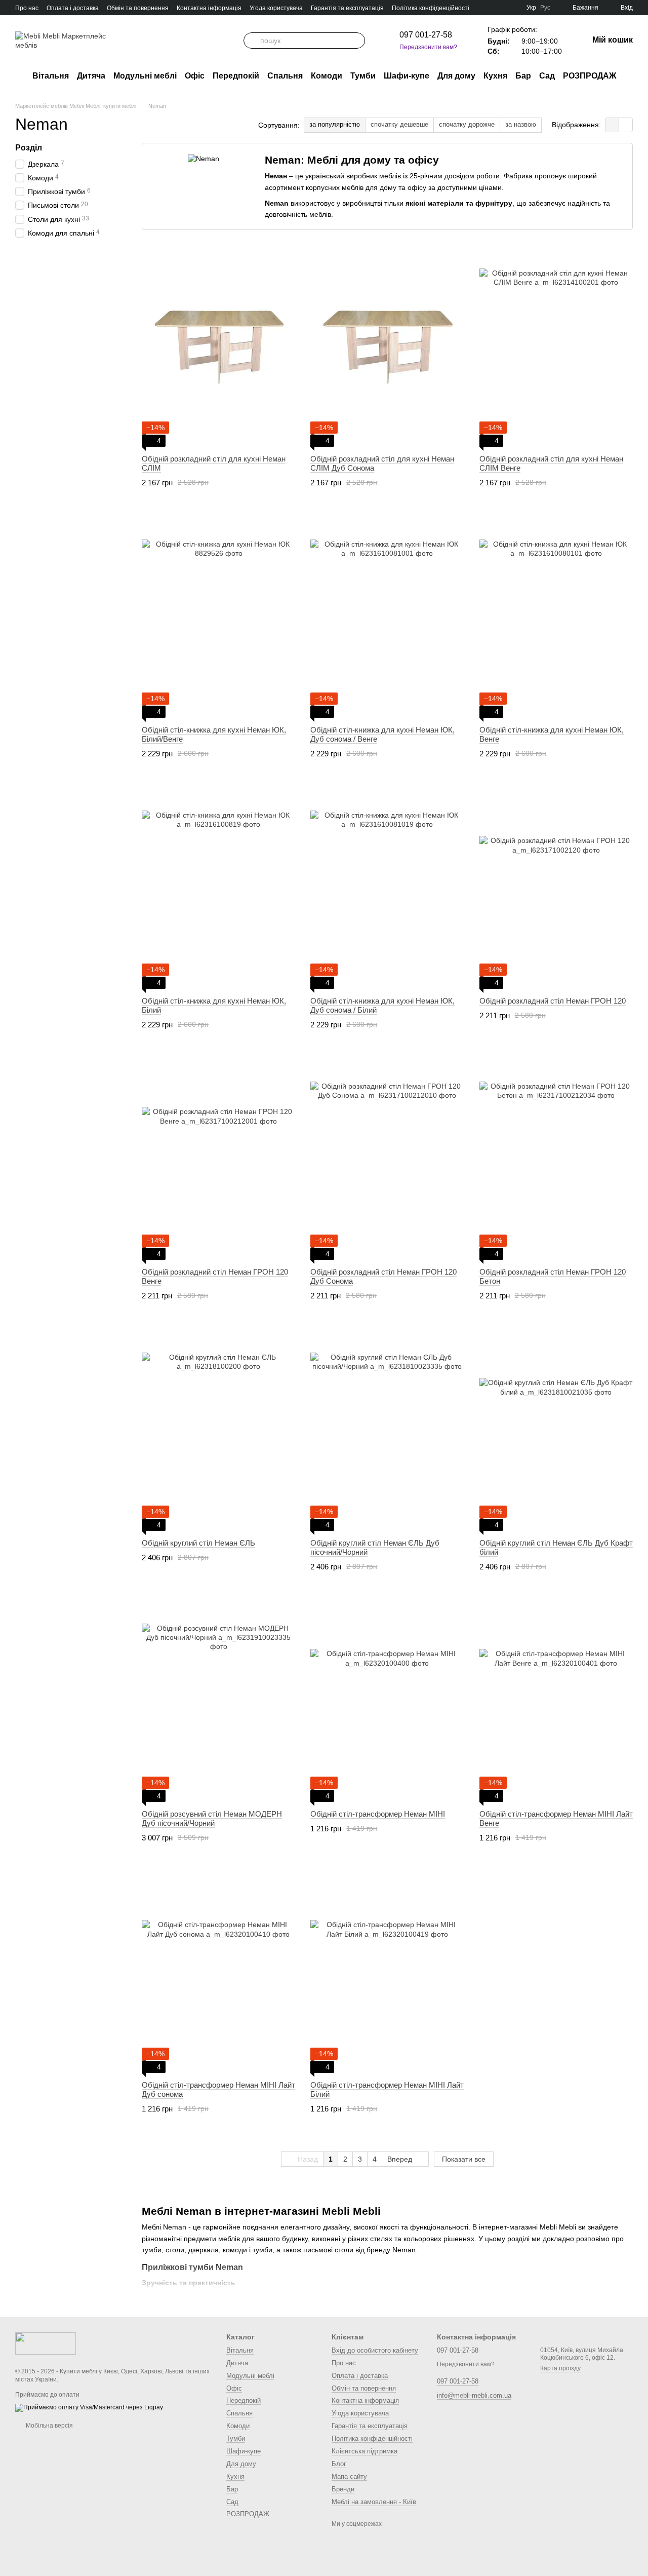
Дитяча (91, 76)
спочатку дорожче (467, 124)
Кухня (495, 76)
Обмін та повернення (138, 8)
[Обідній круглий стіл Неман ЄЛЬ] (218, 1430)
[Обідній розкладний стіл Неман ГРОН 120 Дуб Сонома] (387, 1159)
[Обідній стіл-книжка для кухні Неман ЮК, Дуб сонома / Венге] (387, 617)
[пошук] (252, 41)
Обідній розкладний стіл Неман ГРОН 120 (553, 1001)
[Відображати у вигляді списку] (626, 125)
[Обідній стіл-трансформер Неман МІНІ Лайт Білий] (387, 1972)
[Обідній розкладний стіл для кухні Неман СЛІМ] (218, 345)
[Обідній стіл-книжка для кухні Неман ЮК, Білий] (218, 888)
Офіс (195, 76)
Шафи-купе (407, 76)
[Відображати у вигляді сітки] (612, 125)
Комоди (327, 76)
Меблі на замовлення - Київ (374, 2502)
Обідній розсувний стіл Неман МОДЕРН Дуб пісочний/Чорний (212, 1818)
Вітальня (51, 76)
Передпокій (236, 76)
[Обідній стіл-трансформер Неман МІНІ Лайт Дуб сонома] (218, 1972)
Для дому (456, 76)
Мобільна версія (49, 2426)
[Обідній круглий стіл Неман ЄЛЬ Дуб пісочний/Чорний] (387, 1430)
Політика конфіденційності (431, 8)
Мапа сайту (349, 2476)
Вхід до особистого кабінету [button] (375, 2350)
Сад (547, 76)
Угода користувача (276, 8)
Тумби (363, 76)
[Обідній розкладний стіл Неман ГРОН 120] (556, 888)
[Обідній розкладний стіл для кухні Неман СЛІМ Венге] (556, 345)
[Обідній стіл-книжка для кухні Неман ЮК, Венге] (556, 617)
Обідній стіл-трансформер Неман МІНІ (378, 1814)
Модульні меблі (145, 76)
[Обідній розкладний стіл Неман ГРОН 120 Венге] (218, 1159)
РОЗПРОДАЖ (590, 76)
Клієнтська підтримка (364, 2451)
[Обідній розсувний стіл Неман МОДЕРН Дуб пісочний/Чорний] (218, 1701)
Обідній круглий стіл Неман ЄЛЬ (198, 1543)
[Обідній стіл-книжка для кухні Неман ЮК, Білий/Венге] (218, 617)
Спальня (285, 76)
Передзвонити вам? (428, 47)
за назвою (521, 124)
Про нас (27, 8)
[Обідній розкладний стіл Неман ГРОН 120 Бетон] (556, 1159)
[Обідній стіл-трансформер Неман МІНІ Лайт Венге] (556, 1701)
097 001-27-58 (426, 35)
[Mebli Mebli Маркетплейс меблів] (46, 2343)
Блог (339, 2464)
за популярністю (335, 124)
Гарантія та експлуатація (347, 8)
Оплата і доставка (73, 8)
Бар (523, 76)
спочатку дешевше (399, 124)
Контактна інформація (209, 8)
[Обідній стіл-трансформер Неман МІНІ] (387, 1701)
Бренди (343, 2489)
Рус (545, 8)
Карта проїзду (560, 2368)
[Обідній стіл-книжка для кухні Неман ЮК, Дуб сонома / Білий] (387, 888)
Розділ (29, 148)
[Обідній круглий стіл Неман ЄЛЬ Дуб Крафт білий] (556, 1430)
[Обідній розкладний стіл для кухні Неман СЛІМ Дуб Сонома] (387, 345)
